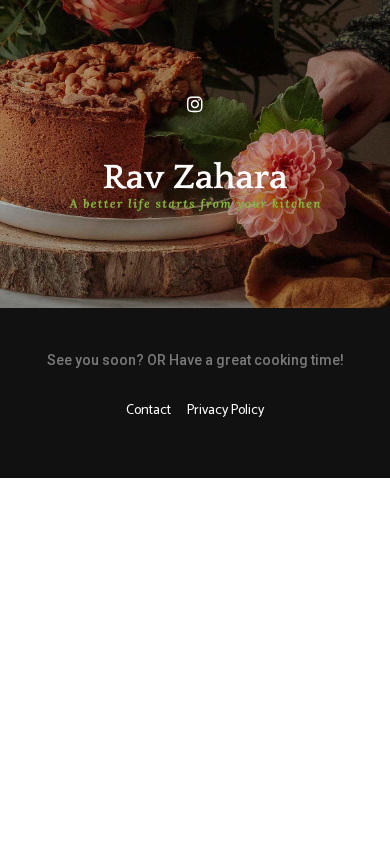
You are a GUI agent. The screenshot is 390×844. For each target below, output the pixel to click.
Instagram (195, 105)
